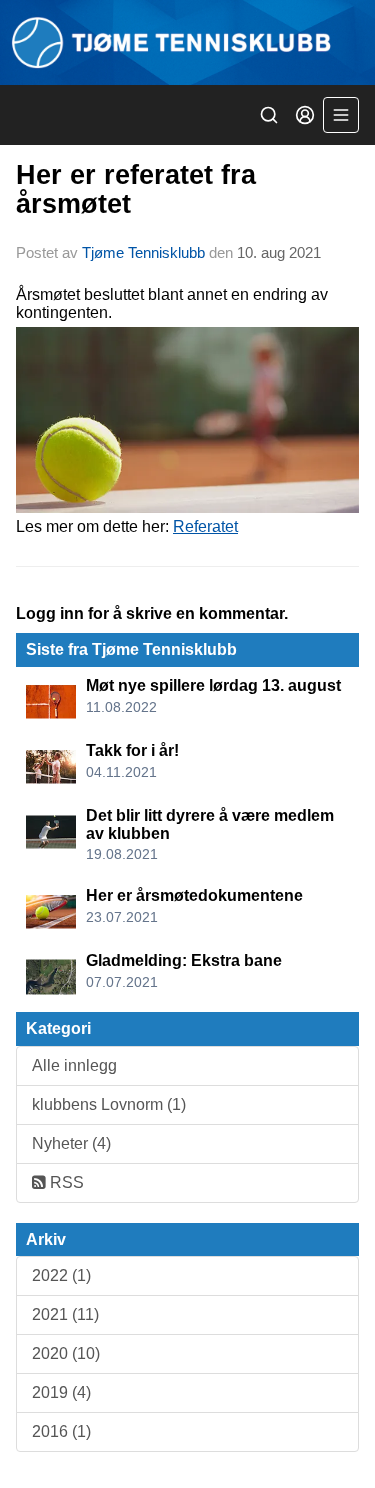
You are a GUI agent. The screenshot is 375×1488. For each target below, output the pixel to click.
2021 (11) (65, 1314)
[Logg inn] (305, 115)
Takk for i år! (132, 750)
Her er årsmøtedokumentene (194, 895)
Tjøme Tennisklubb (143, 252)
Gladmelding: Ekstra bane (184, 960)
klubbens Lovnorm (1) (109, 1104)
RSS (65, 1182)
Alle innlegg (74, 1065)
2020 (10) (66, 1353)
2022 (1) (61, 1275)
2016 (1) (61, 1431)
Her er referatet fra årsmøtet (136, 189)
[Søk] (269, 115)
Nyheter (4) (71, 1143)
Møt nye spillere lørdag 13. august (213, 685)
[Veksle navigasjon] (341, 115)
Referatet (205, 526)
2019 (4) (61, 1392)
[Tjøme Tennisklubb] (187, 42)
